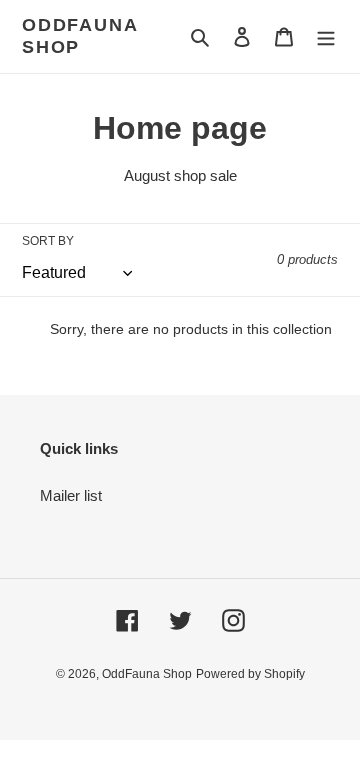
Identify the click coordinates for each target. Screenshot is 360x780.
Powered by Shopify (250, 674)
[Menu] (326, 36)
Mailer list (71, 495)
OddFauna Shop (79, 36)
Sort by (48, 241)
